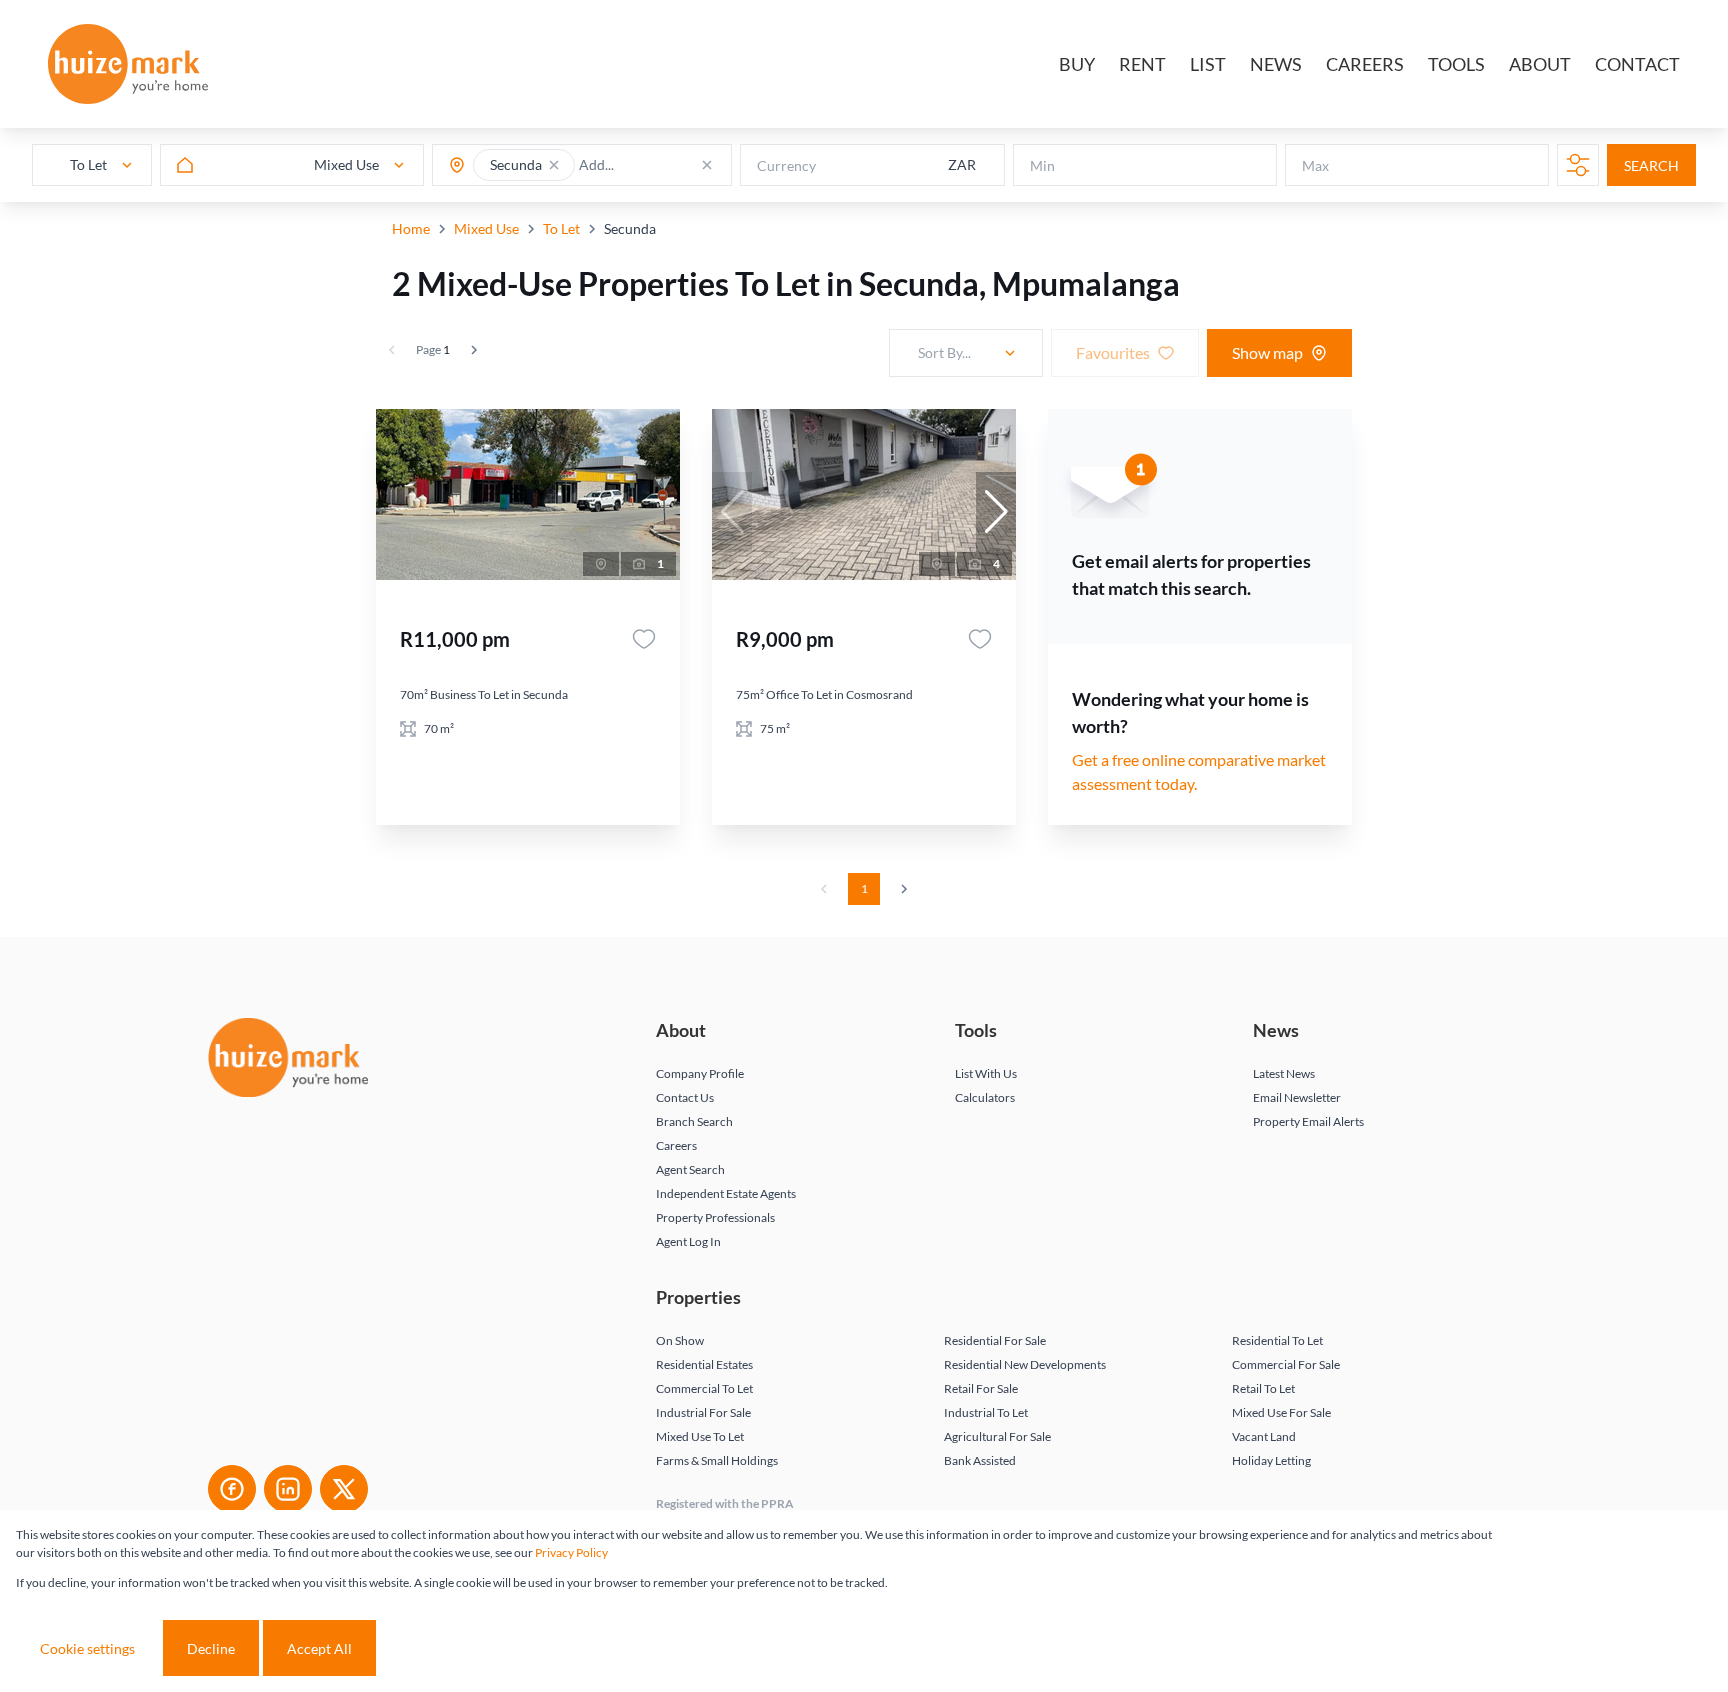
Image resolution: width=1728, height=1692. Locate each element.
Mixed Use (486, 228)
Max (1315, 165)
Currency (786, 165)
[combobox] (657, 165)
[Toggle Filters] (1578, 165)
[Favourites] (644, 639)
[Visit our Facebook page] (232, 1489)
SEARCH (1651, 165)
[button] (554, 165)
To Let (561, 228)
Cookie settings (87, 1648)
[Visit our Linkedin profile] (288, 1489)
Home (411, 228)
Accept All (319, 1648)
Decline (211, 1648)
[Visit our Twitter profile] (344, 1489)
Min (1042, 165)
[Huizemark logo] (128, 64)
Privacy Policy (571, 1552)
